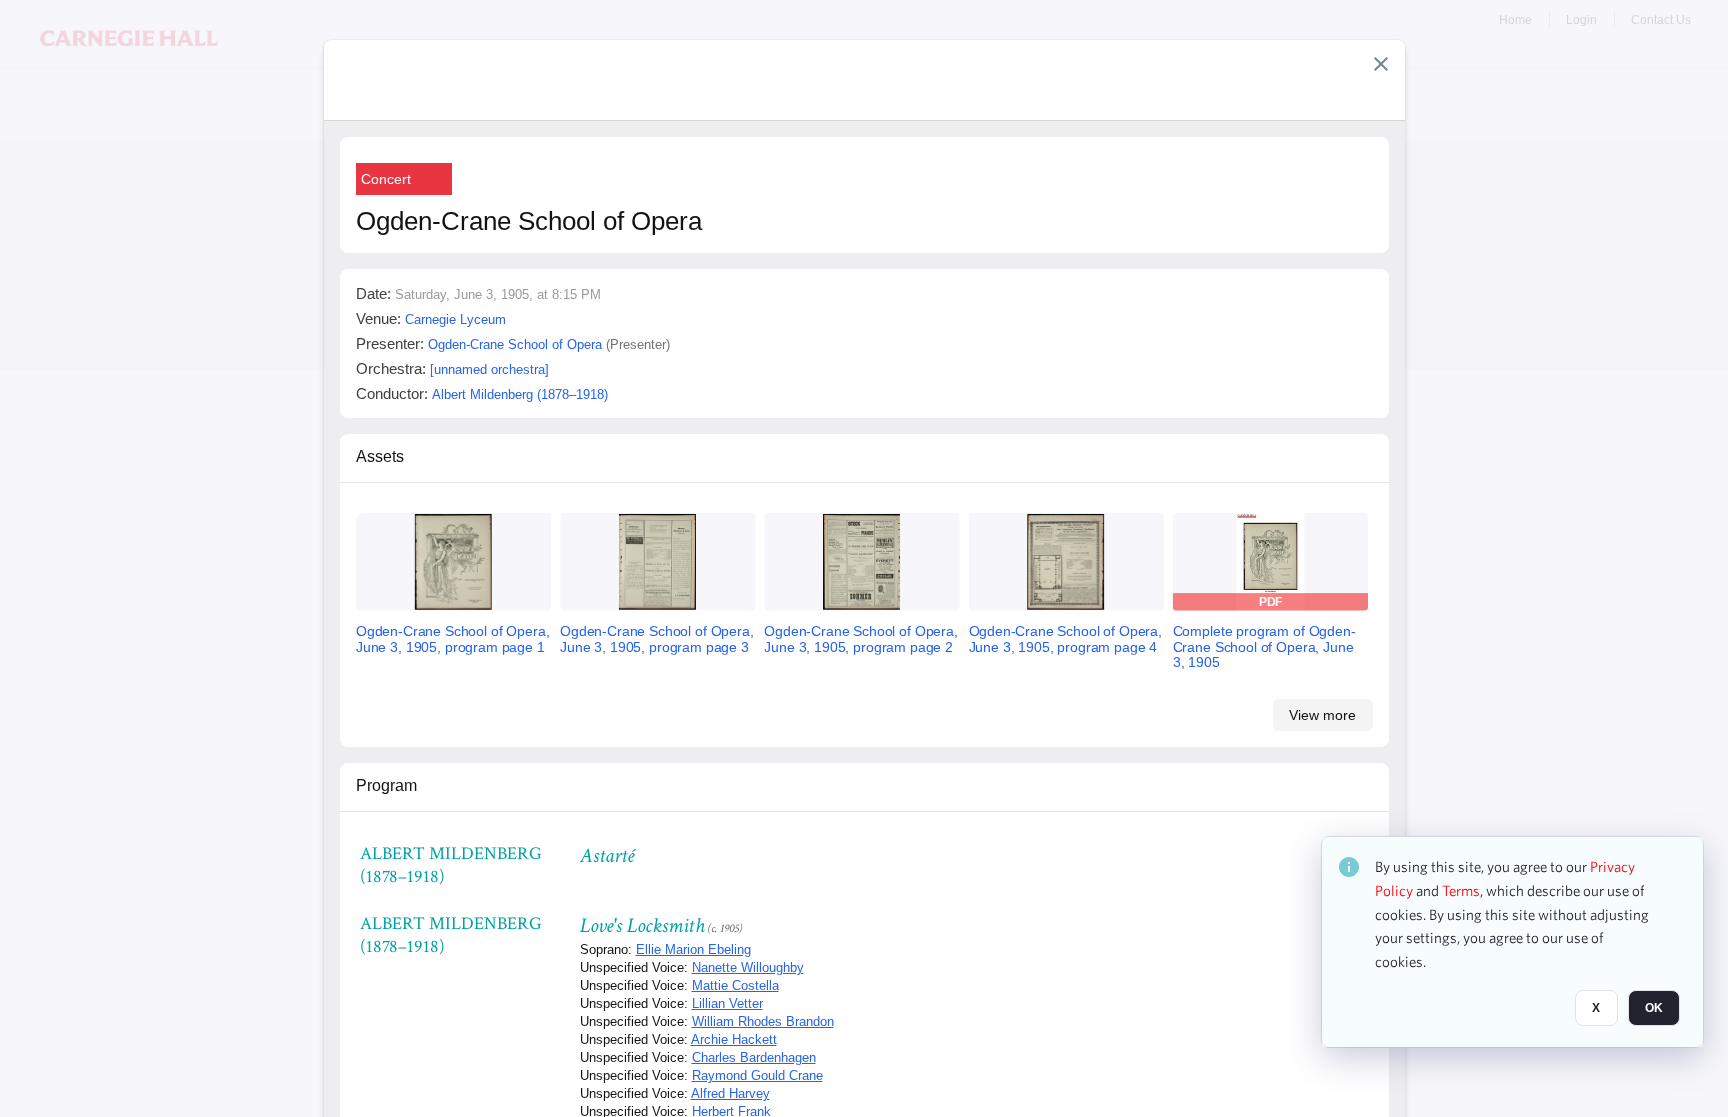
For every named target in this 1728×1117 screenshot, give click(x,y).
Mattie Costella (735, 985)
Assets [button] (380, 456)
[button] (1381, 64)
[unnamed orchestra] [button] (489, 369)
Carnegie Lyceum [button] (455, 319)
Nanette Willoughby (748, 967)
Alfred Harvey (730, 1093)
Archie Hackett (734, 1039)
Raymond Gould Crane (757, 1075)
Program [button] (386, 785)
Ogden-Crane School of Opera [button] (515, 344)
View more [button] (1322, 715)
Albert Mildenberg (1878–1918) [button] (520, 394)
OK (1654, 1008)
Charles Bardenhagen (754, 1057)
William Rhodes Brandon (763, 1021)
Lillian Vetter (727, 1003)
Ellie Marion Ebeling (693, 949)
